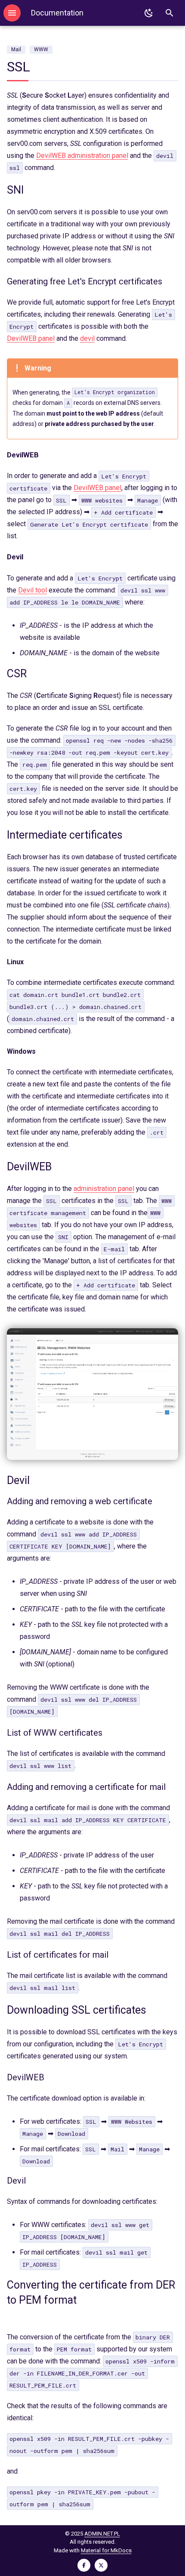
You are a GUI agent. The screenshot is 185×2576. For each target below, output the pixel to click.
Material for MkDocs (106, 2550)
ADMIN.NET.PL (102, 2534)
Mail (16, 49)
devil (87, 338)
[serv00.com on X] (101, 2565)
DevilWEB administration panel (82, 156)
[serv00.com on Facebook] (84, 2565)
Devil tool (32, 590)
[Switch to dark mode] (149, 13)
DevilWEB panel (31, 338)
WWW (41, 49)
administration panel (104, 1189)
